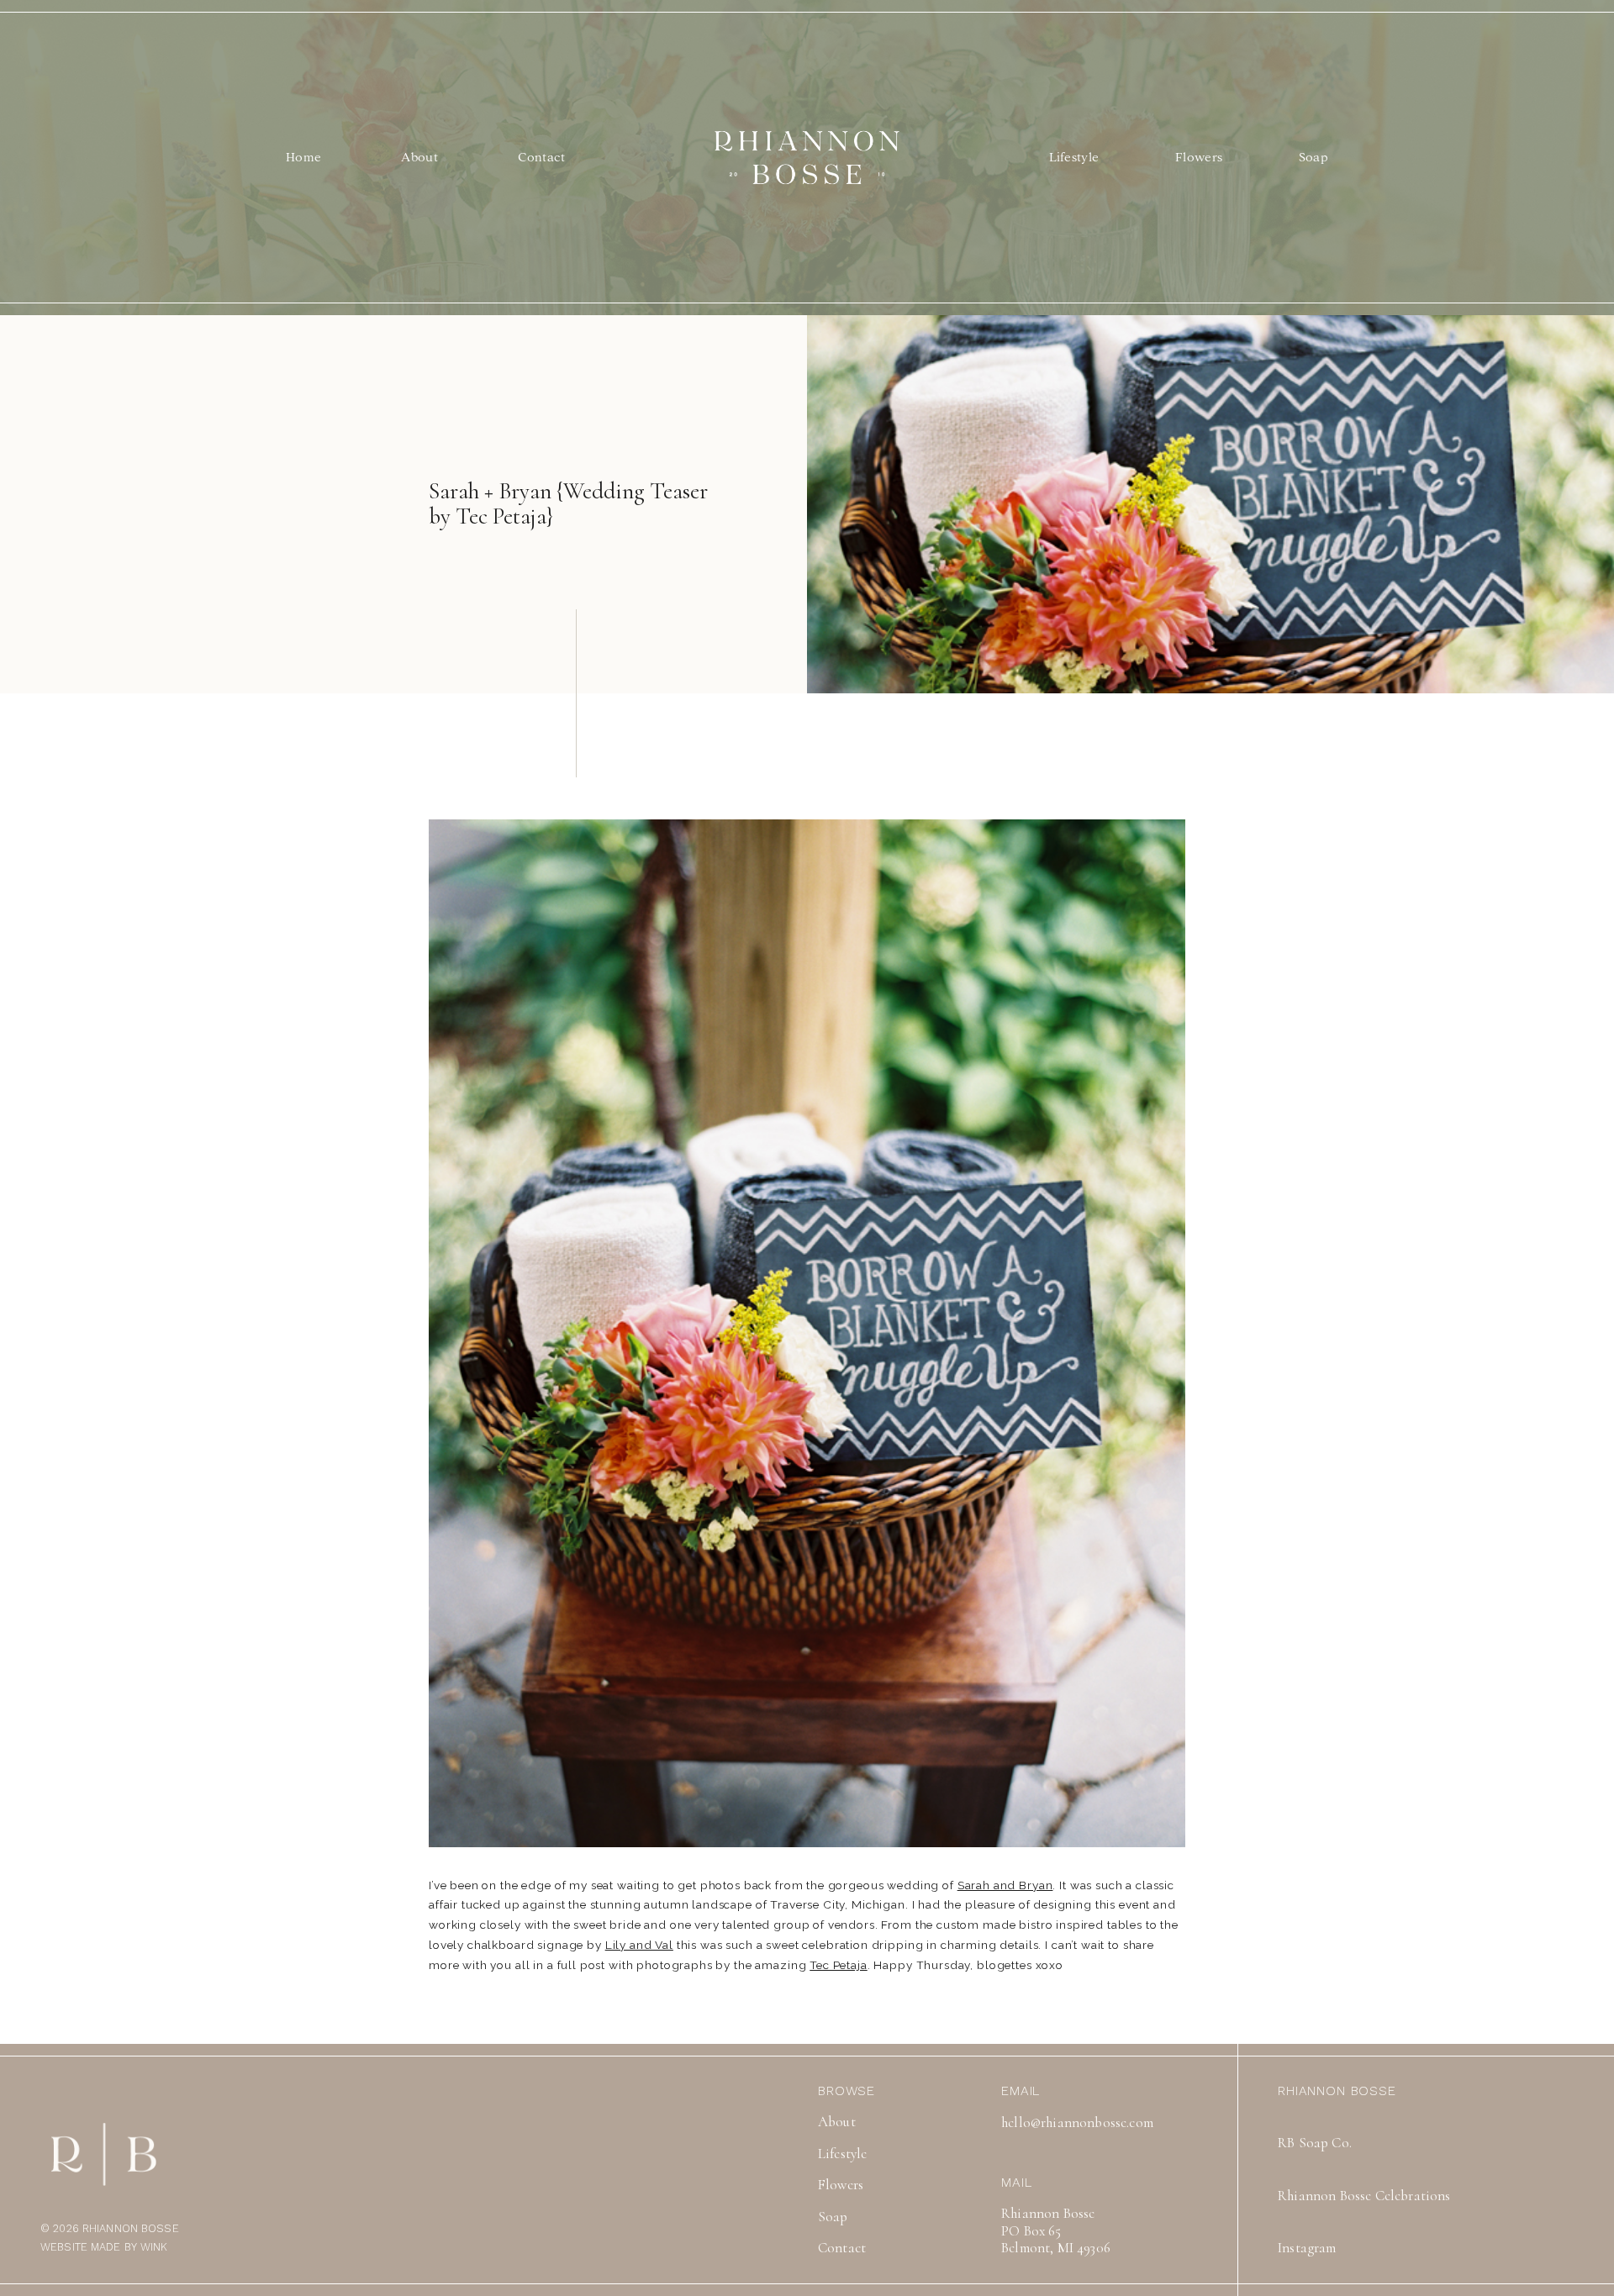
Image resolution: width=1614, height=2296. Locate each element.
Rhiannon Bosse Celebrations (1364, 2196)
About (419, 157)
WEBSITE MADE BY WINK (104, 2247)
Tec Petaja (839, 1965)
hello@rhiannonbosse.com (1077, 2123)
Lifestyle (1074, 157)
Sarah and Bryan (1005, 1885)
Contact (541, 157)
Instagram (1307, 2248)
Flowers (1199, 157)
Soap (1313, 157)
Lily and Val (639, 1945)
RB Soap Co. (1315, 2143)
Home (303, 157)
